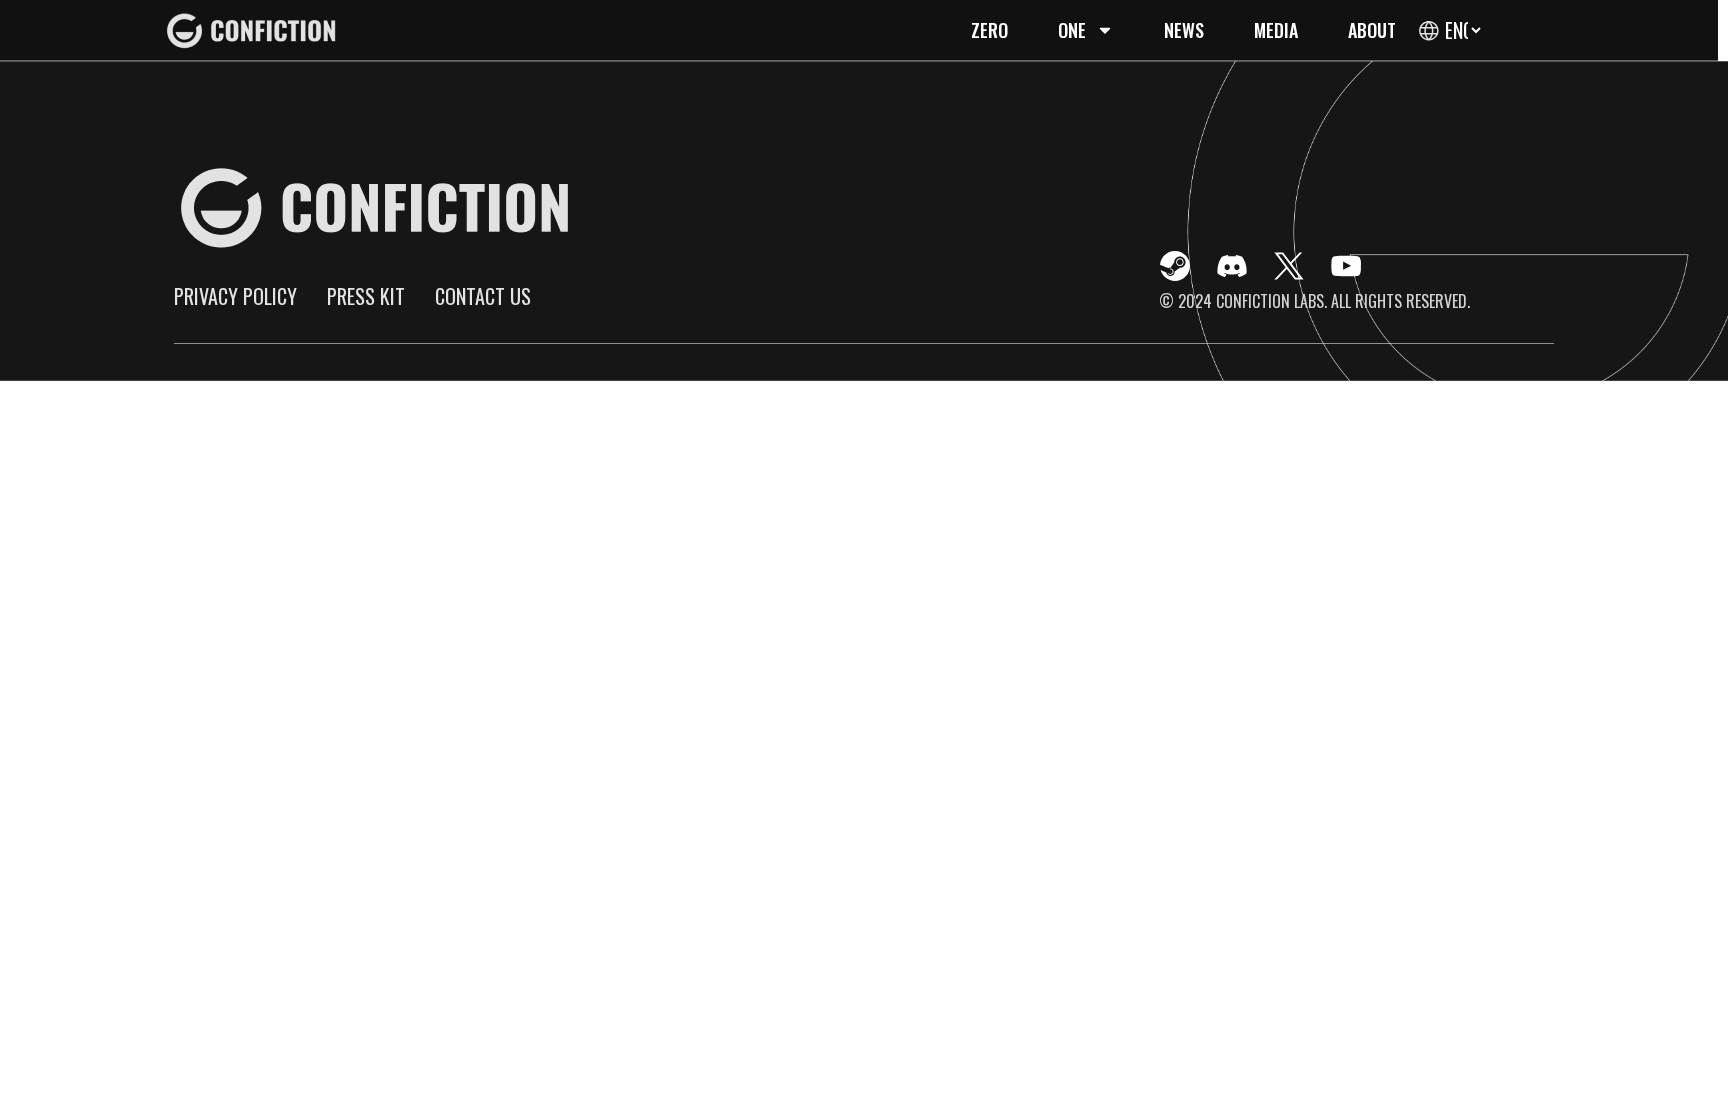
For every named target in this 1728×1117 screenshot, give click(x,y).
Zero (989, 30)
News (1184, 30)
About (1372, 30)
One (1072, 30)
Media (1276, 30)
